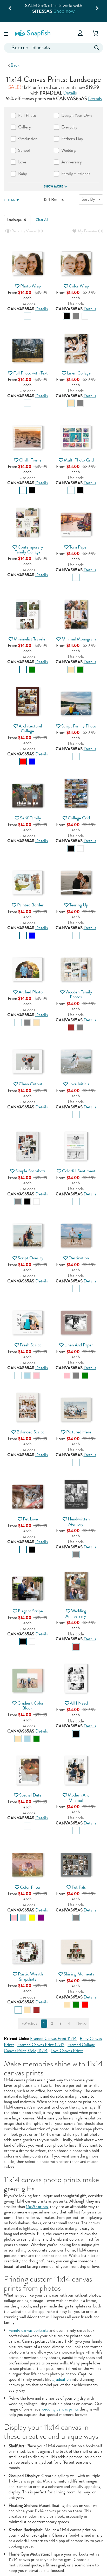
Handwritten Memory (79, 1521)
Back (15, 65)
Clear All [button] (42, 220)
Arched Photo (31, 992)
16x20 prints (37, 2207)
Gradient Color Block (31, 1706)
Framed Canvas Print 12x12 (41, 2045)
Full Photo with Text (31, 373)
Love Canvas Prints (67, 2051)
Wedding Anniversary (76, 1613)
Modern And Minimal (79, 1798)
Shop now (64, 11)
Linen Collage (79, 373)
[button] (6, 33)
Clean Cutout (31, 1084)
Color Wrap (79, 286)
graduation (62, 2379)
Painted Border (30, 905)
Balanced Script (30, 1432)
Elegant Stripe (30, 1611)
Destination (79, 1258)
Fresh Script (30, 1345)
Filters (9, 200)
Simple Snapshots (30, 1171)
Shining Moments (79, 1974)
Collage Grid (79, 818)
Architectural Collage (30, 728)
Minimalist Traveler (30, 639)
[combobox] (53, 48)
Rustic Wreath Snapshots (30, 1976)
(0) (27, 231)
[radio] (27, 316)
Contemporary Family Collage (29, 550)
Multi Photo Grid (79, 460)
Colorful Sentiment (79, 1171)
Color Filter (30, 1887)
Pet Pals (79, 1887)
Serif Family (31, 818)
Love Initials (79, 1084)
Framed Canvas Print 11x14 (53, 2039)
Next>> (82, 2024)
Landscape (15, 220)
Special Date (30, 1795)
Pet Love (30, 1519)
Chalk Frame (30, 460)
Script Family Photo (79, 726)
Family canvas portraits (28, 2330)
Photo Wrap (31, 286)
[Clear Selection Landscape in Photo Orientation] (25, 220)
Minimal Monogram (79, 639)
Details (70, 93)
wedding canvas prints (60, 2409)
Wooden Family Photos (79, 994)
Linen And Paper (79, 1345)
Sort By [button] (88, 199)
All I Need (79, 1703)
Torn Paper (79, 547)
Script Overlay (31, 1258)
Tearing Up (79, 905)
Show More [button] (53, 186)
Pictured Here (79, 1432)
